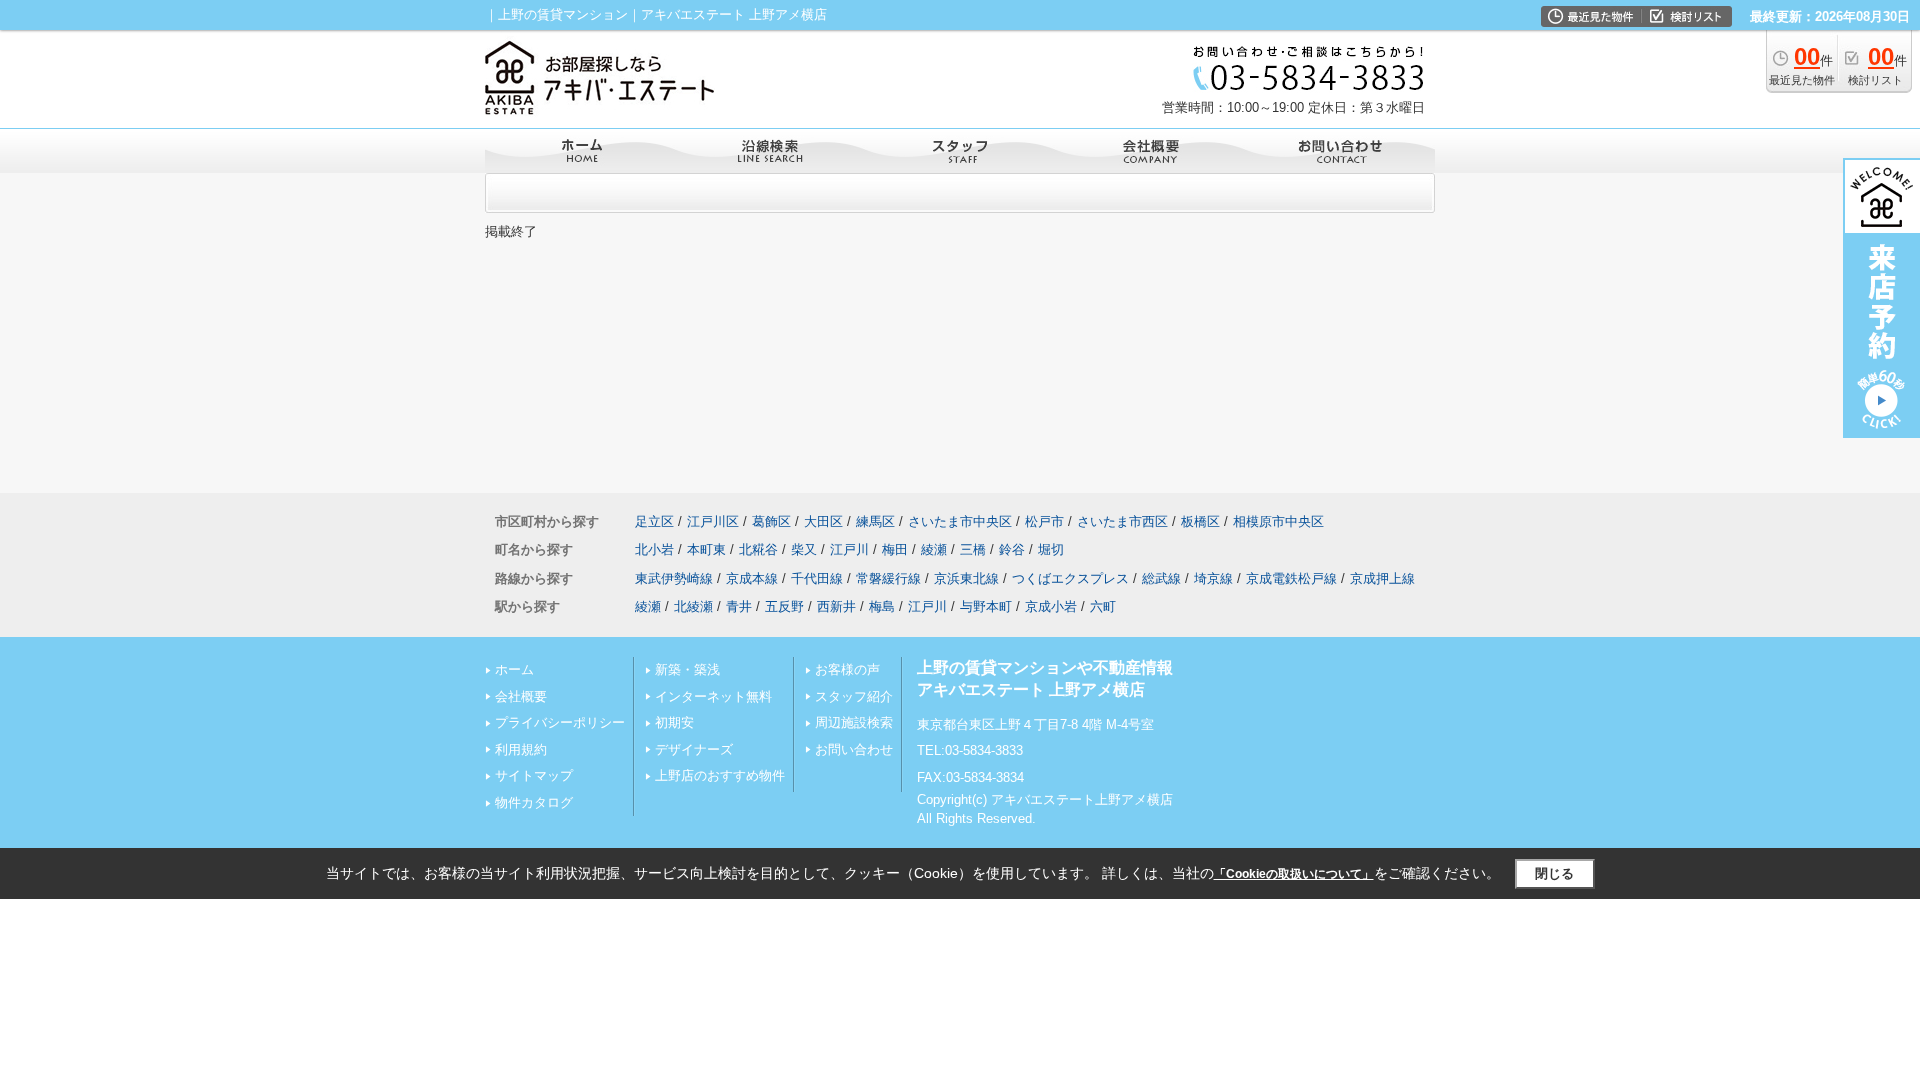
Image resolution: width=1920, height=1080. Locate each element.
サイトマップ (534, 775)
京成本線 (752, 578)
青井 (739, 606)
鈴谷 (1012, 549)
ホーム (514, 669)
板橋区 (1200, 521)
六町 (1103, 606)
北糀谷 (758, 549)
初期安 (674, 722)
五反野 (784, 606)
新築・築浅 (687, 669)
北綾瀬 (693, 606)
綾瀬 (934, 549)
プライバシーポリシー (560, 722)
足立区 (654, 521)
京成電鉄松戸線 (1291, 578)
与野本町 (986, 606)
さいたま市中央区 (960, 521)
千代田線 (817, 578)
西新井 (836, 606)
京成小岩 (1051, 606)
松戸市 (1044, 521)
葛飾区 (771, 521)
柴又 (804, 549)
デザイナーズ (694, 749)
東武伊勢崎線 (674, 578)
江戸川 (849, 549)
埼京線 (1213, 578)
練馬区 (875, 521)
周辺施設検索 (854, 722)
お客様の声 (847, 669)
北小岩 (654, 549)
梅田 (895, 549)
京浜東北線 (966, 578)
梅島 (882, 606)
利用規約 (521, 749)
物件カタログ (534, 802)
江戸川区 (713, 521)
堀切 (1051, 549)
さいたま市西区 (1122, 521)
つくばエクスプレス (1070, 578)
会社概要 (521, 696)
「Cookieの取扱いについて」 (1294, 874)
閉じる (1554, 873)
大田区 (823, 521)
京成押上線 (1382, 578)
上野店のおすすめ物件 (720, 775)
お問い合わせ (854, 749)
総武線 (1161, 578)
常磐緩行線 (888, 578)
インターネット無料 (713, 696)
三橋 (973, 549)
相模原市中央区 (1278, 521)
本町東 (706, 549)
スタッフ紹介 (854, 696)
